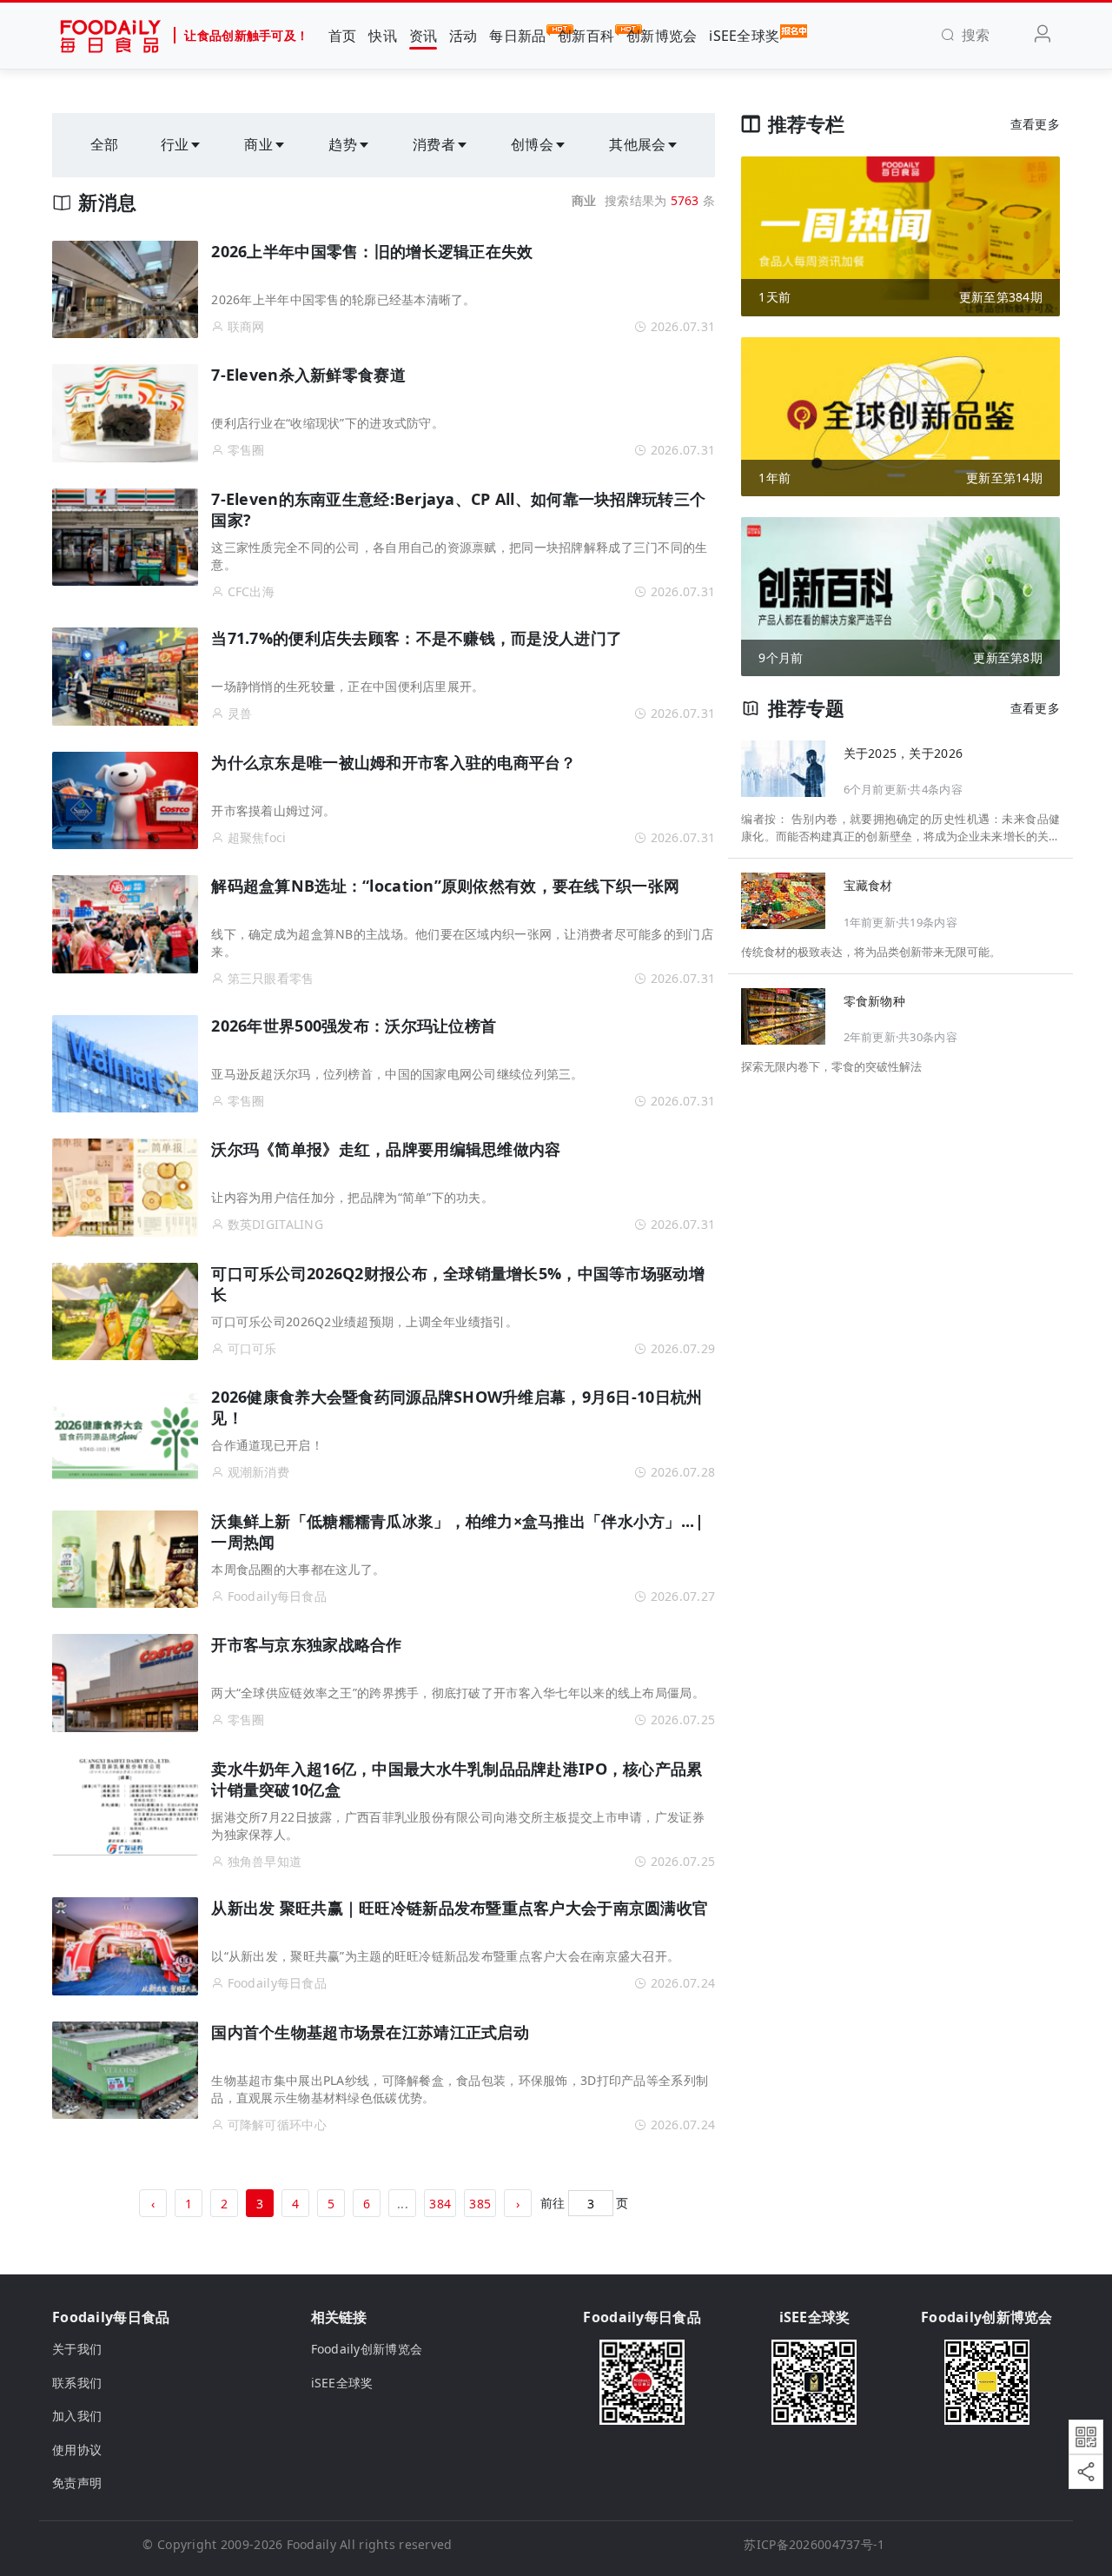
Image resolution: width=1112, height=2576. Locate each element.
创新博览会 (662, 36)
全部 (105, 144)
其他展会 (637, 144)
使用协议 (77, 2450)
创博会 (532, 144)
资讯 (424, 36)
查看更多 (1035, 124)
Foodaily (311, 2544)
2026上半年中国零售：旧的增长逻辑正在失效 (372, 251)
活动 (463, 36)
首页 (343, 36)
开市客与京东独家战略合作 (306, 1644)
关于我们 (77, 2349)
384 (440, 2204)
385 (480, 2204)
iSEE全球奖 (744, 36)
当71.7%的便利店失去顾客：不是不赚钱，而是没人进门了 (417, 638)
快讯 (383, 36)
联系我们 (77, 2383)
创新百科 (586, 36)
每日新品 (517, 36)
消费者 (434, 144)
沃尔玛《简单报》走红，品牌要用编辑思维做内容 (386, 1149)
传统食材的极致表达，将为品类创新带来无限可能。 (871, 953)
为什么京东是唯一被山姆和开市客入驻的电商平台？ (394, 762)
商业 (258, 144)
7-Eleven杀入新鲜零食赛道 (308, 375)
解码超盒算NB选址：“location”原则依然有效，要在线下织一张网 (445, 886)
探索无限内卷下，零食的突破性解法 (831, 1067)
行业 (175, 144)
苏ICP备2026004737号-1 (814, 2544)
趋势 (343, 144)
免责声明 (77, 2483)
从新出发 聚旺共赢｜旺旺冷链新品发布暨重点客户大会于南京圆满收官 (460, 1908)
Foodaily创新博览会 (367, 2349)
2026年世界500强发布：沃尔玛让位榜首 (354, 1026)
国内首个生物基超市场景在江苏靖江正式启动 (370, 2032)
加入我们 (77, 2416)
